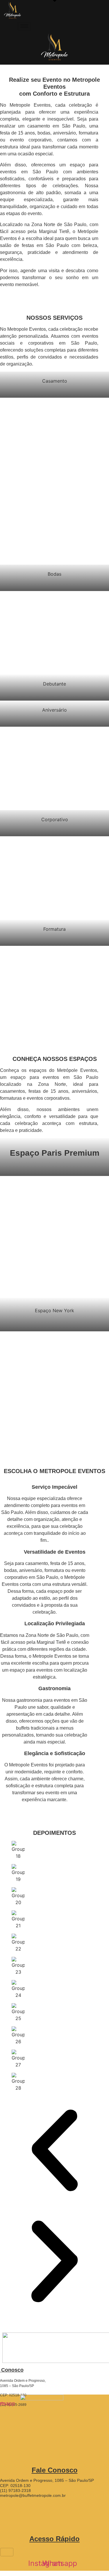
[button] (54, 2151)
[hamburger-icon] (37, 27)
